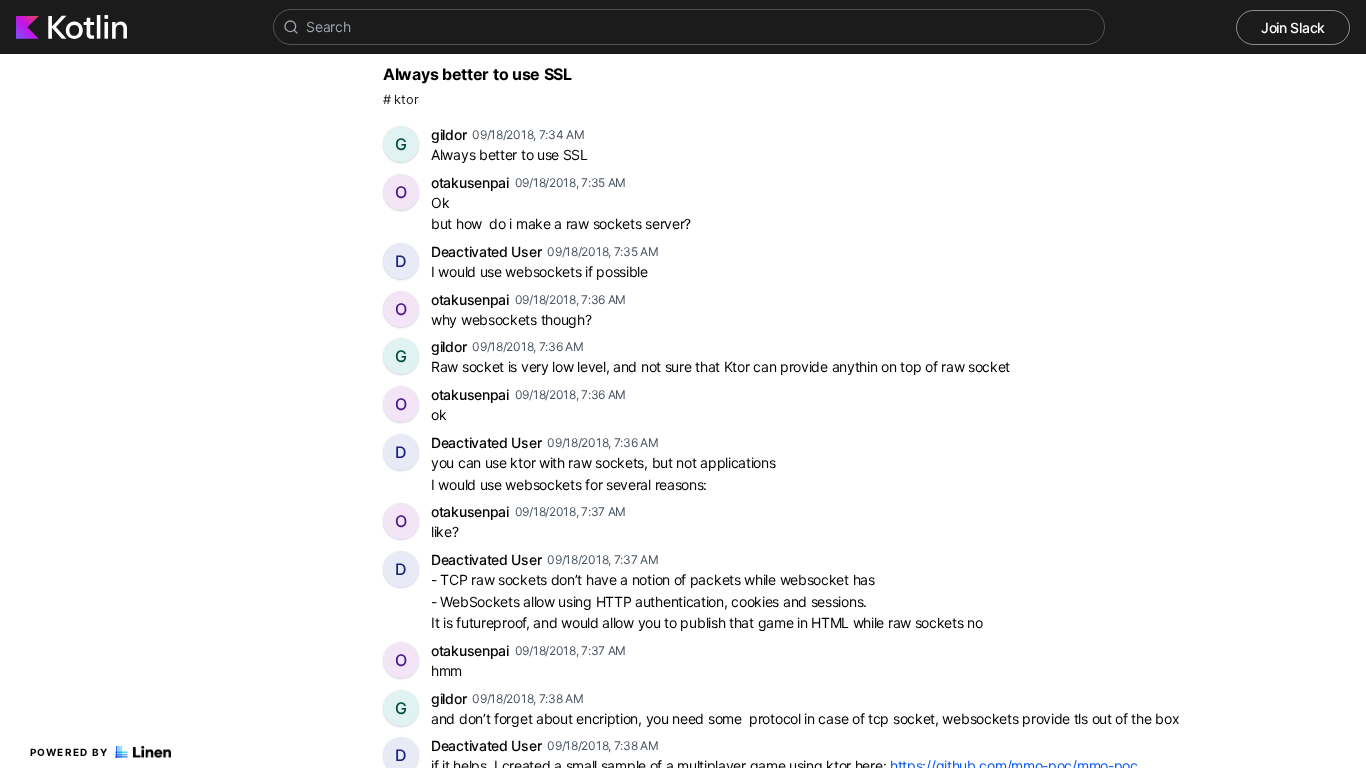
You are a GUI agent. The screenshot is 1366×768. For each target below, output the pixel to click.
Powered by (69, 752)
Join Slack (1293, 27)
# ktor (400, 99)
